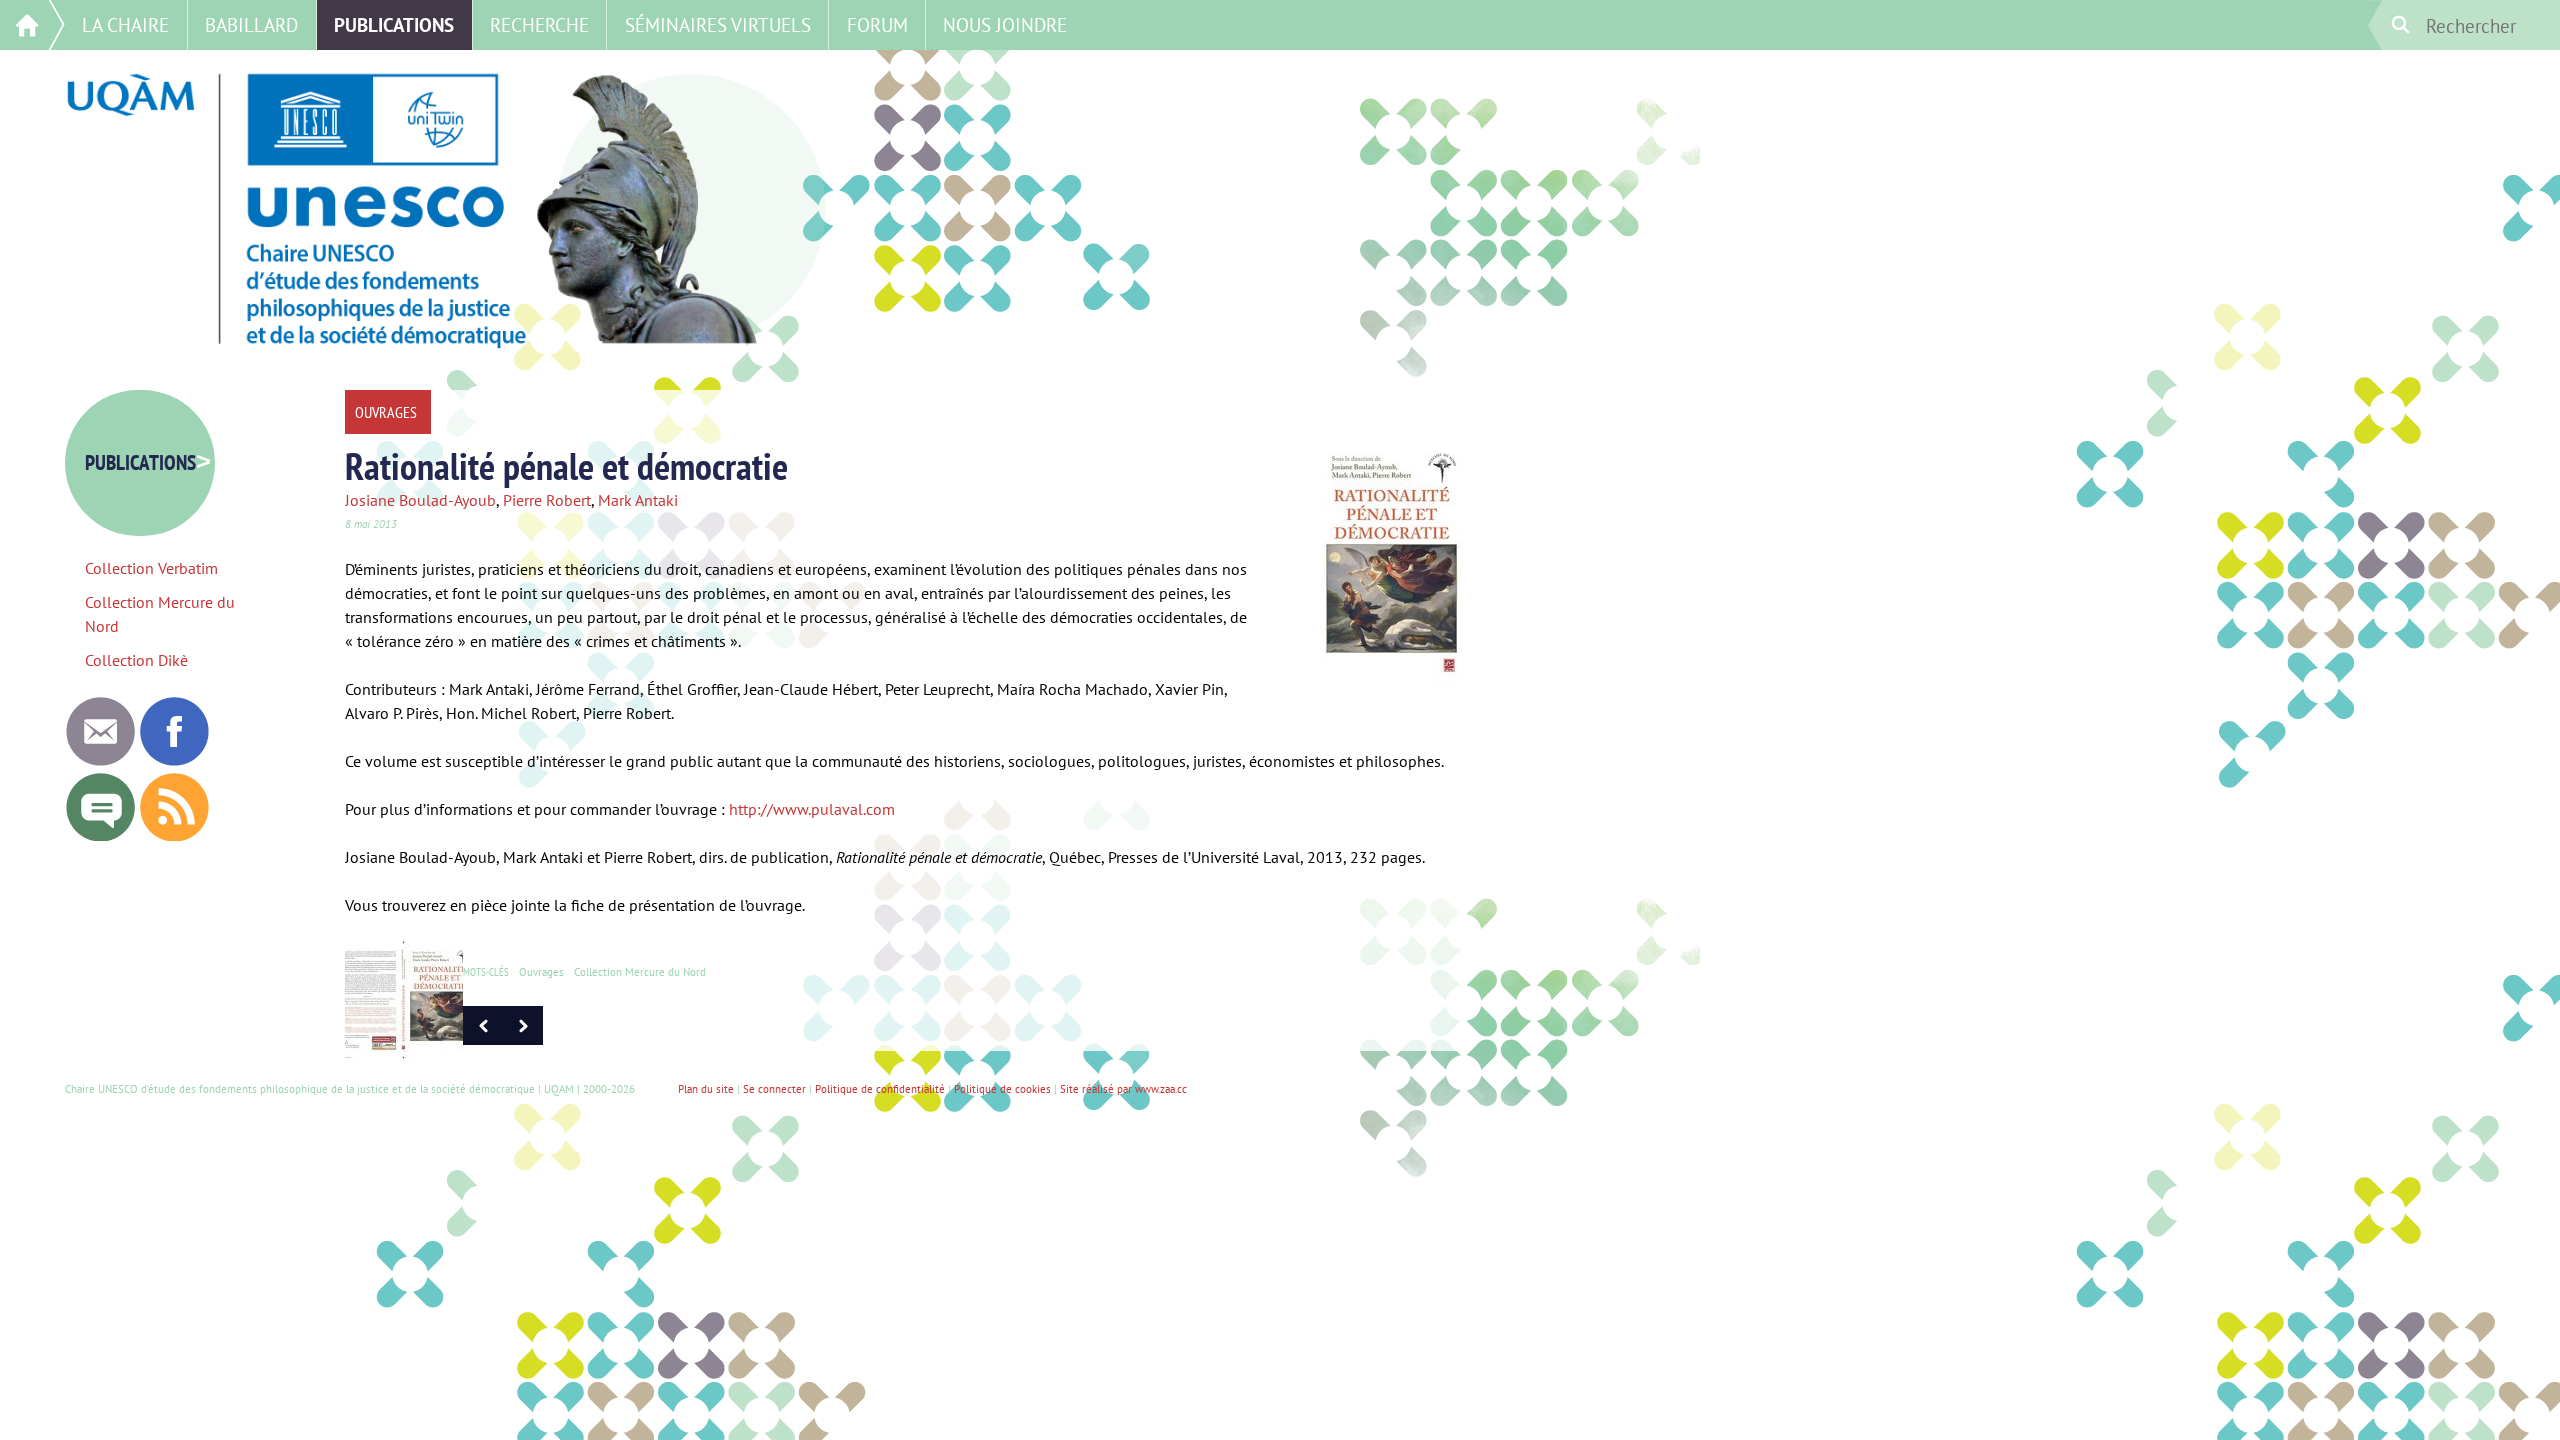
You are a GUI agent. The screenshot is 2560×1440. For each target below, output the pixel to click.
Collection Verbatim (151, 568)
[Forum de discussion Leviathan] (100, 836)
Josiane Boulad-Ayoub (420, 500)
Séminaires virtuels (718, 24)
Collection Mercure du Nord (640, 972)
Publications (394, 24)
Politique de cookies (1002, 1089)
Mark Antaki (638, 500)
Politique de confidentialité (880, 1089)
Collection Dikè (136, 660)
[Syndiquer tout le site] (174, 836)
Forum (877, 24)
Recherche (539, 24)
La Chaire (125, 24)
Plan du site (706, 1089)
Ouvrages (541, 972)
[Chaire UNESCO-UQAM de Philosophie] (174, 760)
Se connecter (774, 1089)
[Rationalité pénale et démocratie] (523, 1039)
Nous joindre (1005, 24)
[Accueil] (32, 25)
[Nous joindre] (100, 760)
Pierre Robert (547, 500)
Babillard (251, 24)
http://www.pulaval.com (812, 809)
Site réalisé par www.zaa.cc (1123, 1089)
